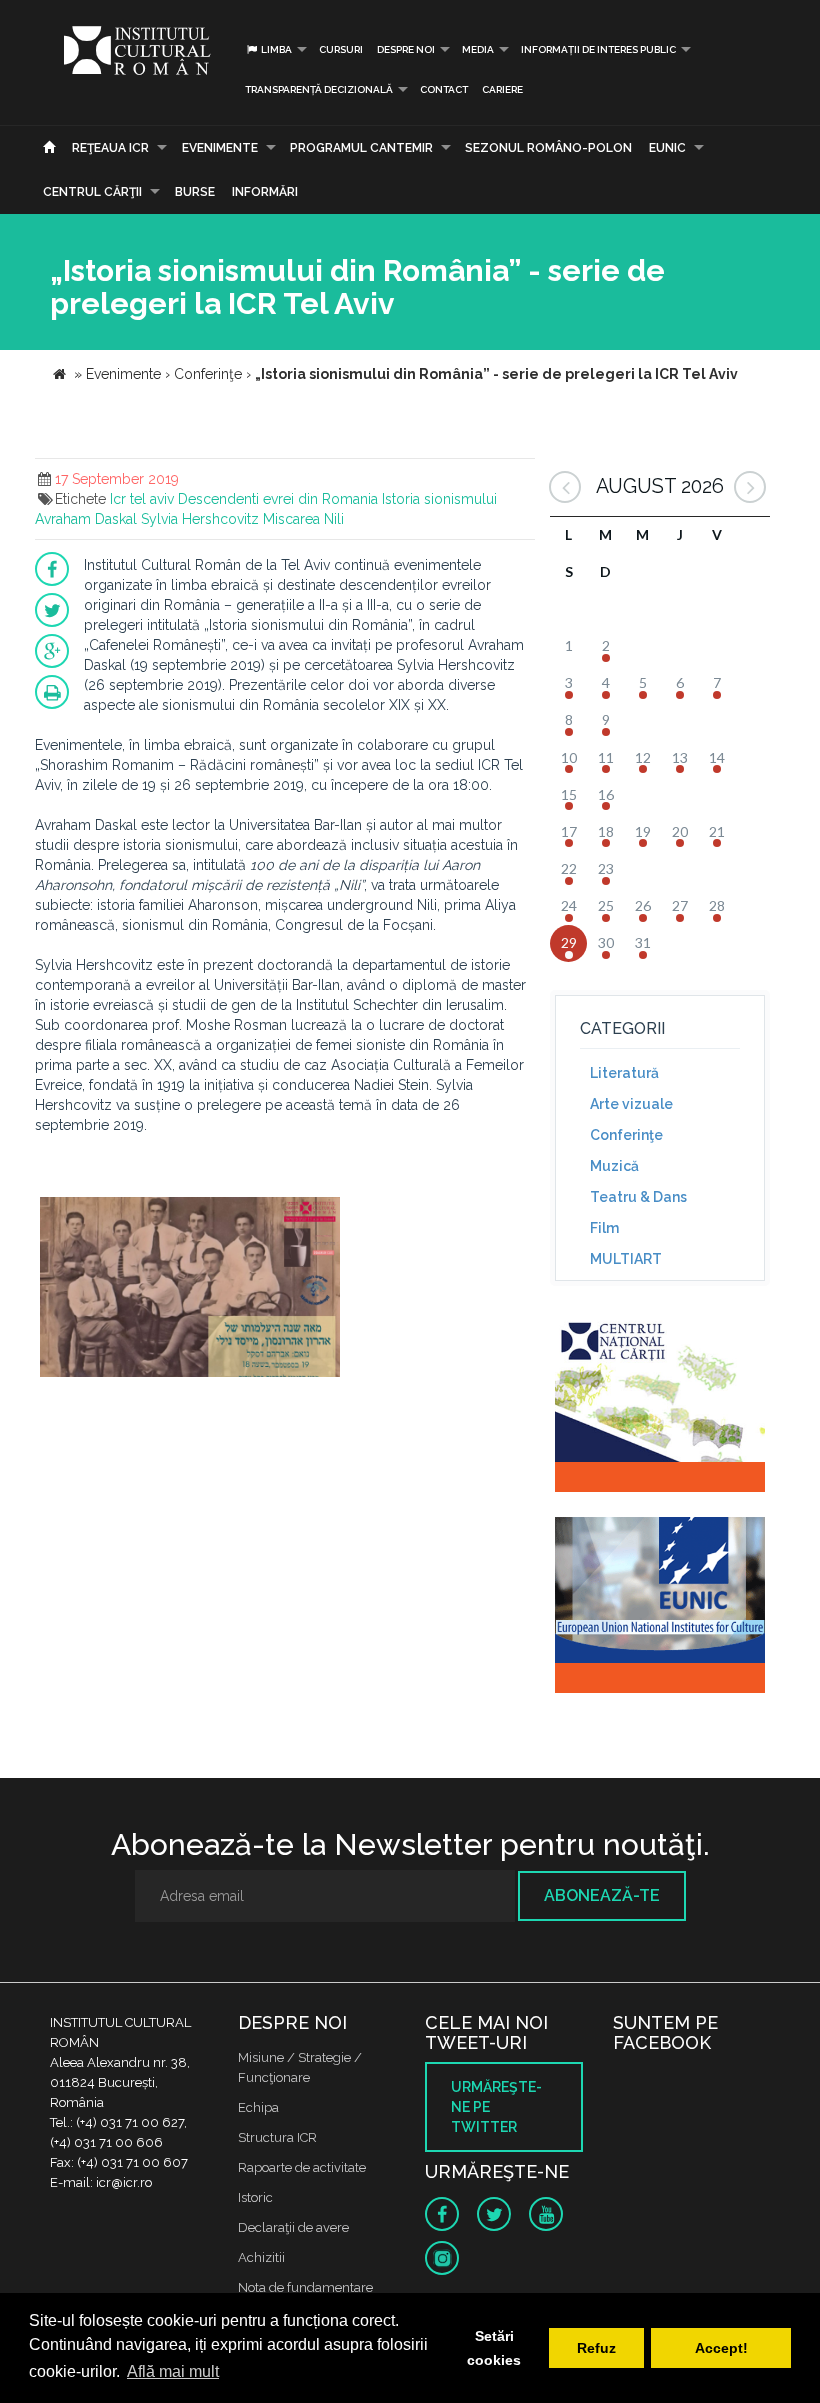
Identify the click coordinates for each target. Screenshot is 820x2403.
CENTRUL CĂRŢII (92, 192)
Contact (444, 89)
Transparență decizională (319, 89)
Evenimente (220, 148)
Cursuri (341, 49)
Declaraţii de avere (293, 2227)
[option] (190, 1289)
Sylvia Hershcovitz (200, 519)
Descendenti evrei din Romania (278, 499)
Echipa (258, 2107)
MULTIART (626, 1259)
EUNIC (667, 148)
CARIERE (502, 89)
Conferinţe (626, 1135)
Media (478, 49)
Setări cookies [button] (494, 2348)
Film (604, 1228)
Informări (265, 192)
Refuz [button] (596, 2348)
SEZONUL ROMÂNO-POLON (548, 148)
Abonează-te (602, 1895)
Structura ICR (277, 2137)
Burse (195, 192)
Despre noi (406, 49)
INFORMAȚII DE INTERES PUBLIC (598, 49)
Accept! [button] (721, 2348)
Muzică (614, 1166)
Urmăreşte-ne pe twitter (496, 2107)
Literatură (624, 1073)
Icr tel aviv (142, 499)
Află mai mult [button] (173, 2371)
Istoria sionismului (439, 499)
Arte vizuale (631, 1104)
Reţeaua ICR (110, 148)
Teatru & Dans (638, 1197)
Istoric (255, 2197)
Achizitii (261, 2257)
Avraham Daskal (86, 519)
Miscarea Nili (303, 519)
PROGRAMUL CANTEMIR (361, 148)
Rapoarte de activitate (302, 2167)
